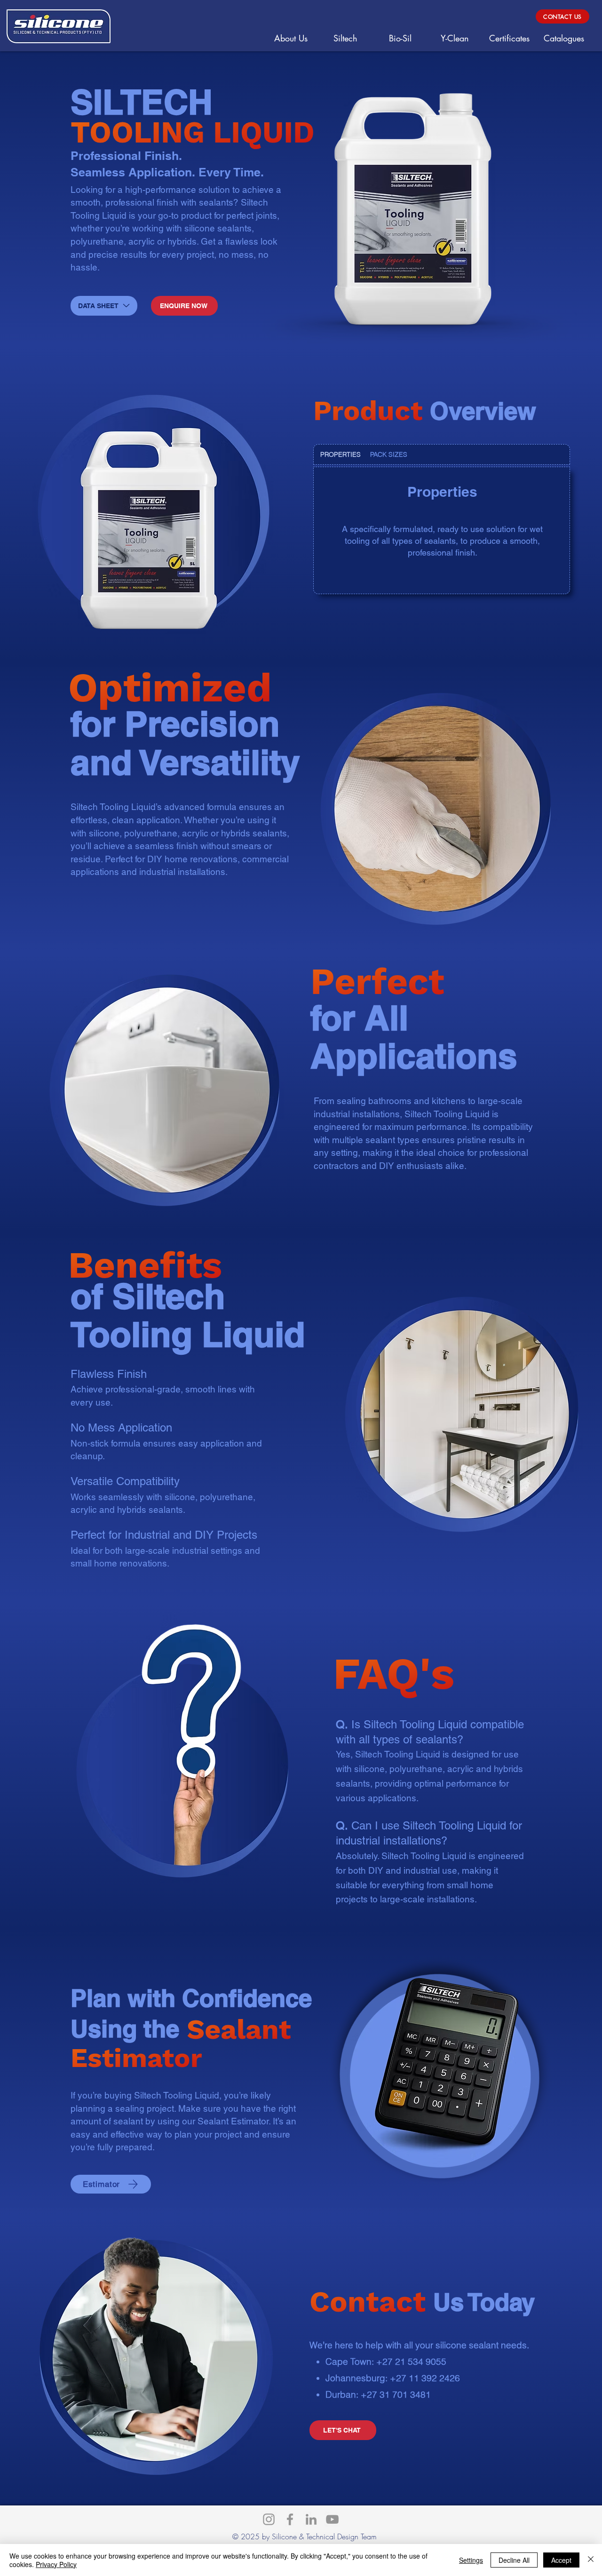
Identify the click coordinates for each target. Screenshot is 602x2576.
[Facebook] (290, 2519)
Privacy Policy (56, 2564)
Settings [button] (471, 2560)
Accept (561, 2560)
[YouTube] (332, 2519)
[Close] (591, 2560)
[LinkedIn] (311, 2519)
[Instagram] (269, 2519)
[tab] (341, 454)
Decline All (514, 2560)
